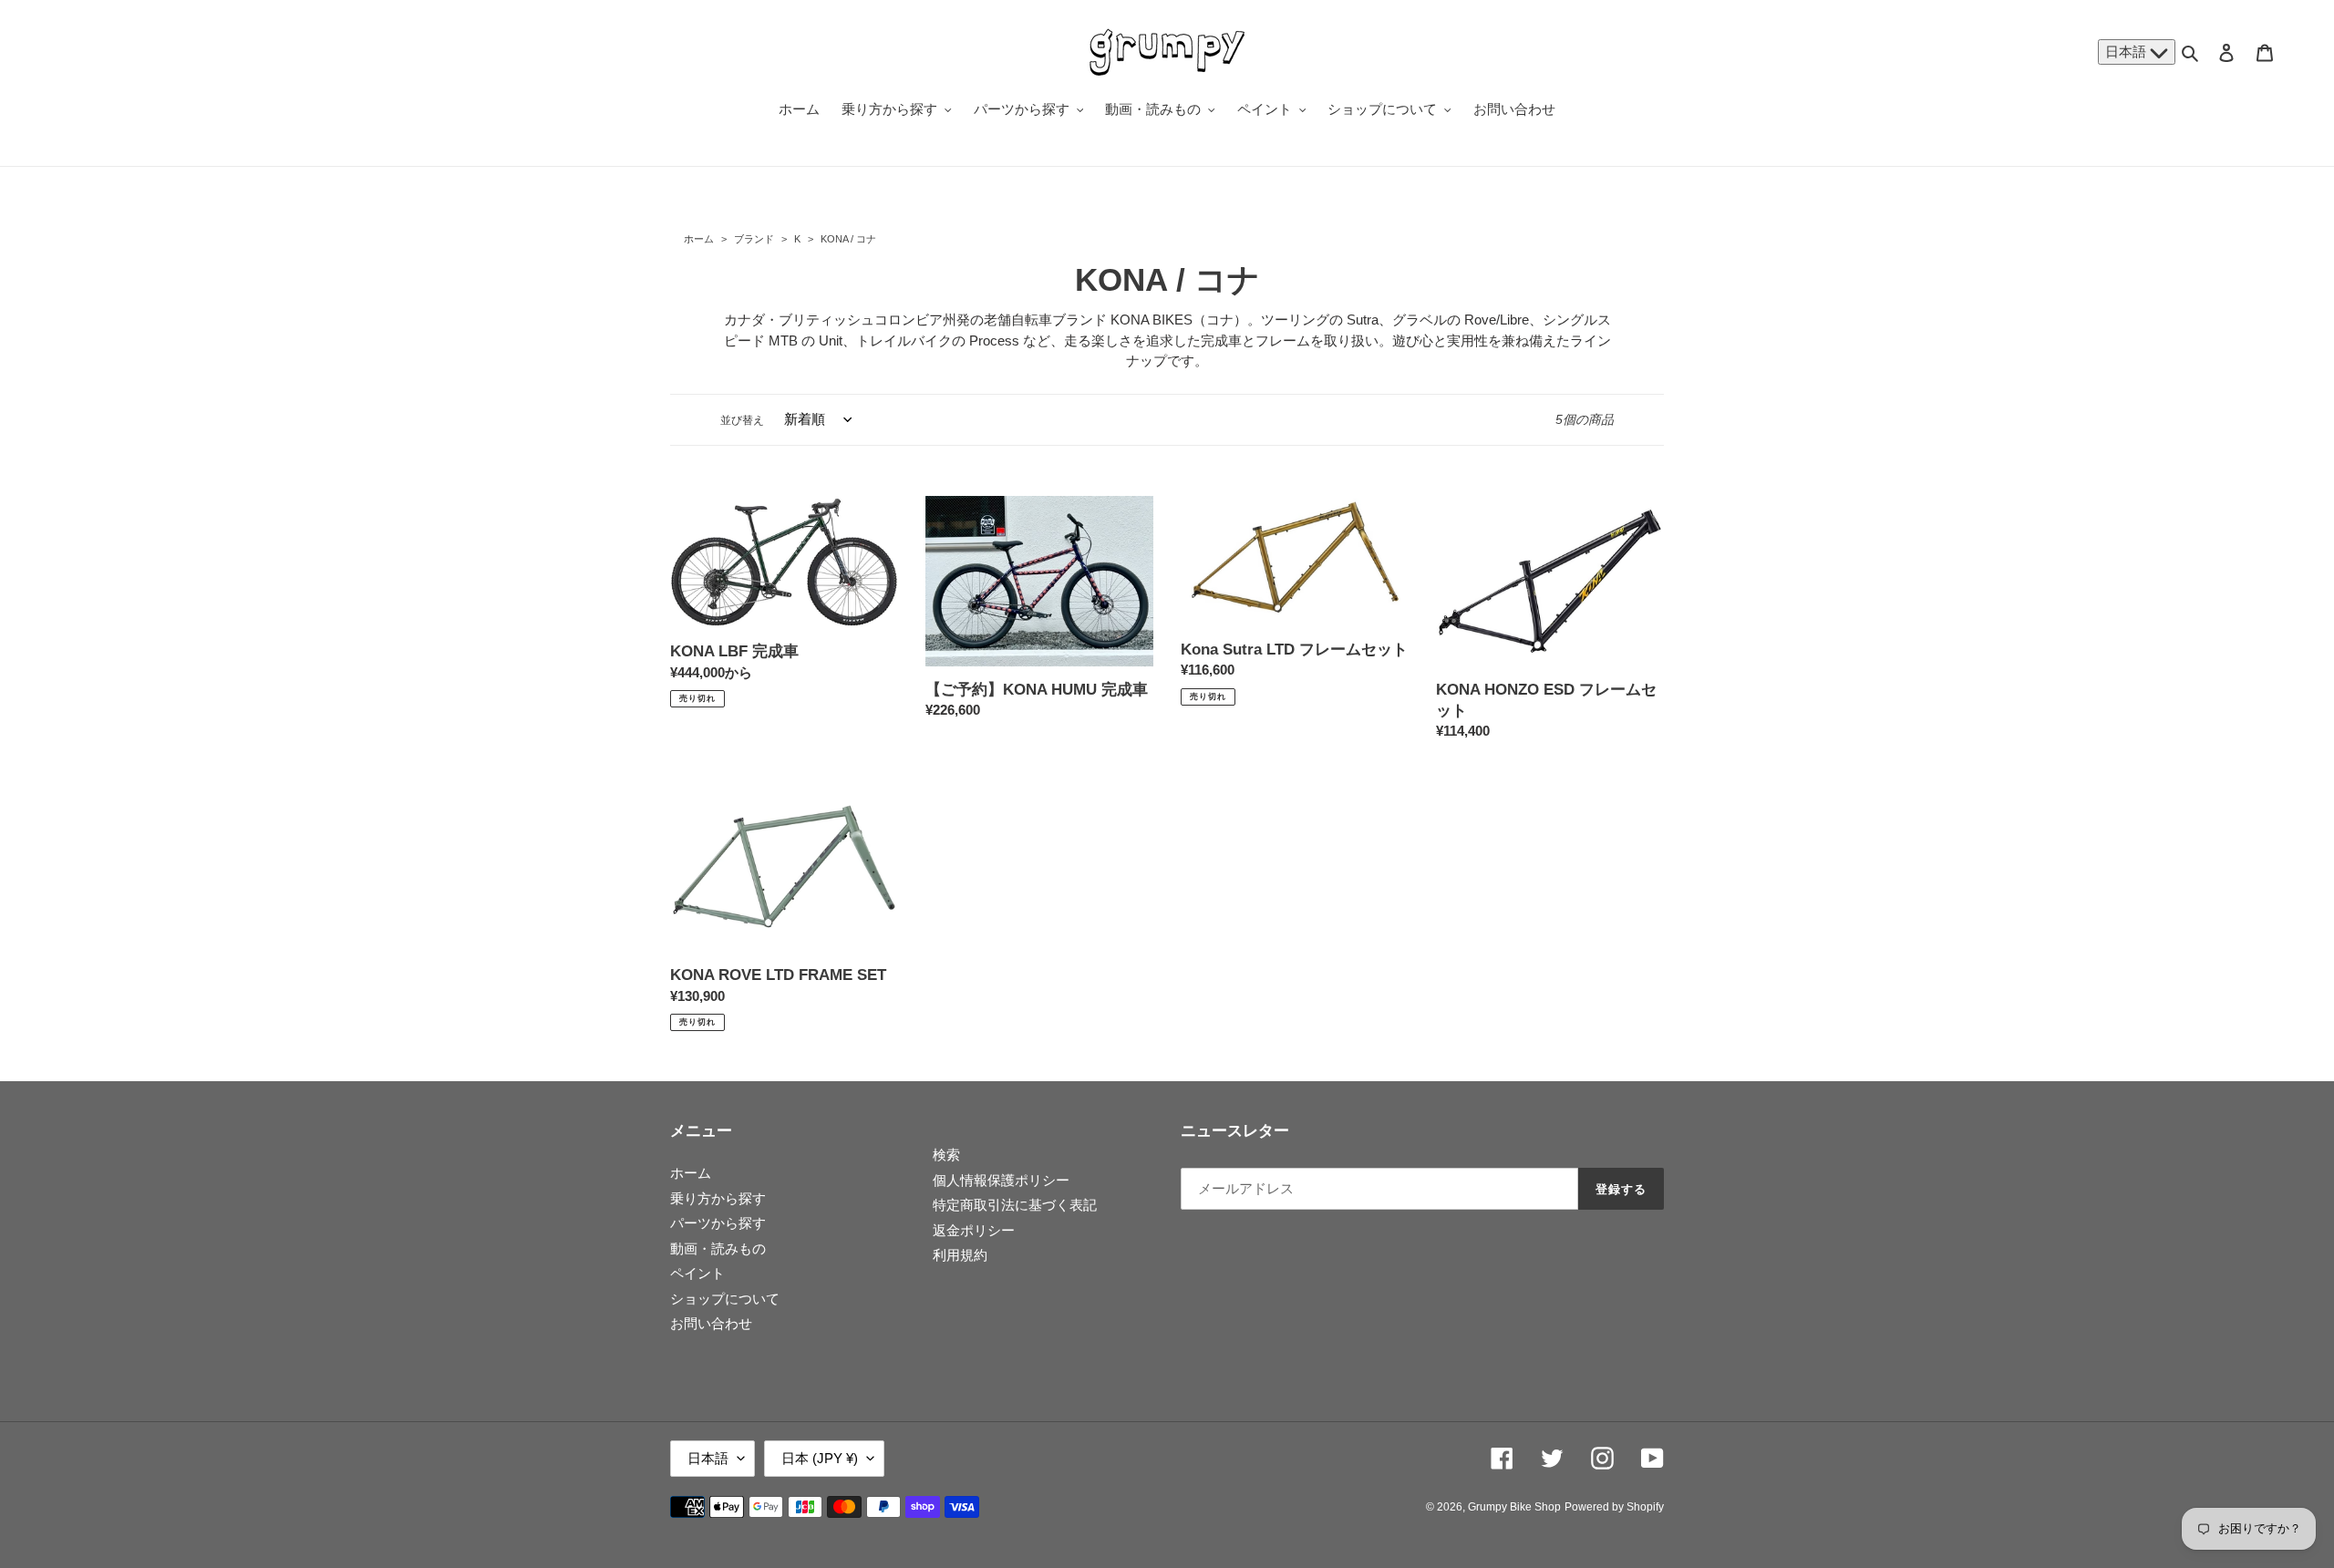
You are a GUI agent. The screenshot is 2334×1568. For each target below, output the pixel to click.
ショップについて (725, 1299)
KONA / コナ (847, 239)
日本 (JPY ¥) (820, 1458)
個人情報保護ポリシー (1001, 1180)
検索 (946, 1155)
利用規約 (960, 1255)
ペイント (697, 1273)
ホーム (699, 239)
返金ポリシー (974, 1230)
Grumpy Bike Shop (1514, 1507)
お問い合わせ (711, 1323)
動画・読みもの (718, 1248)
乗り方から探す (718, 1198)
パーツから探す (718, 1223)
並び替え (742, 420)
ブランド (754, 239)
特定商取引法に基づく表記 (1015, 1205)
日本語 (2127, 52)
